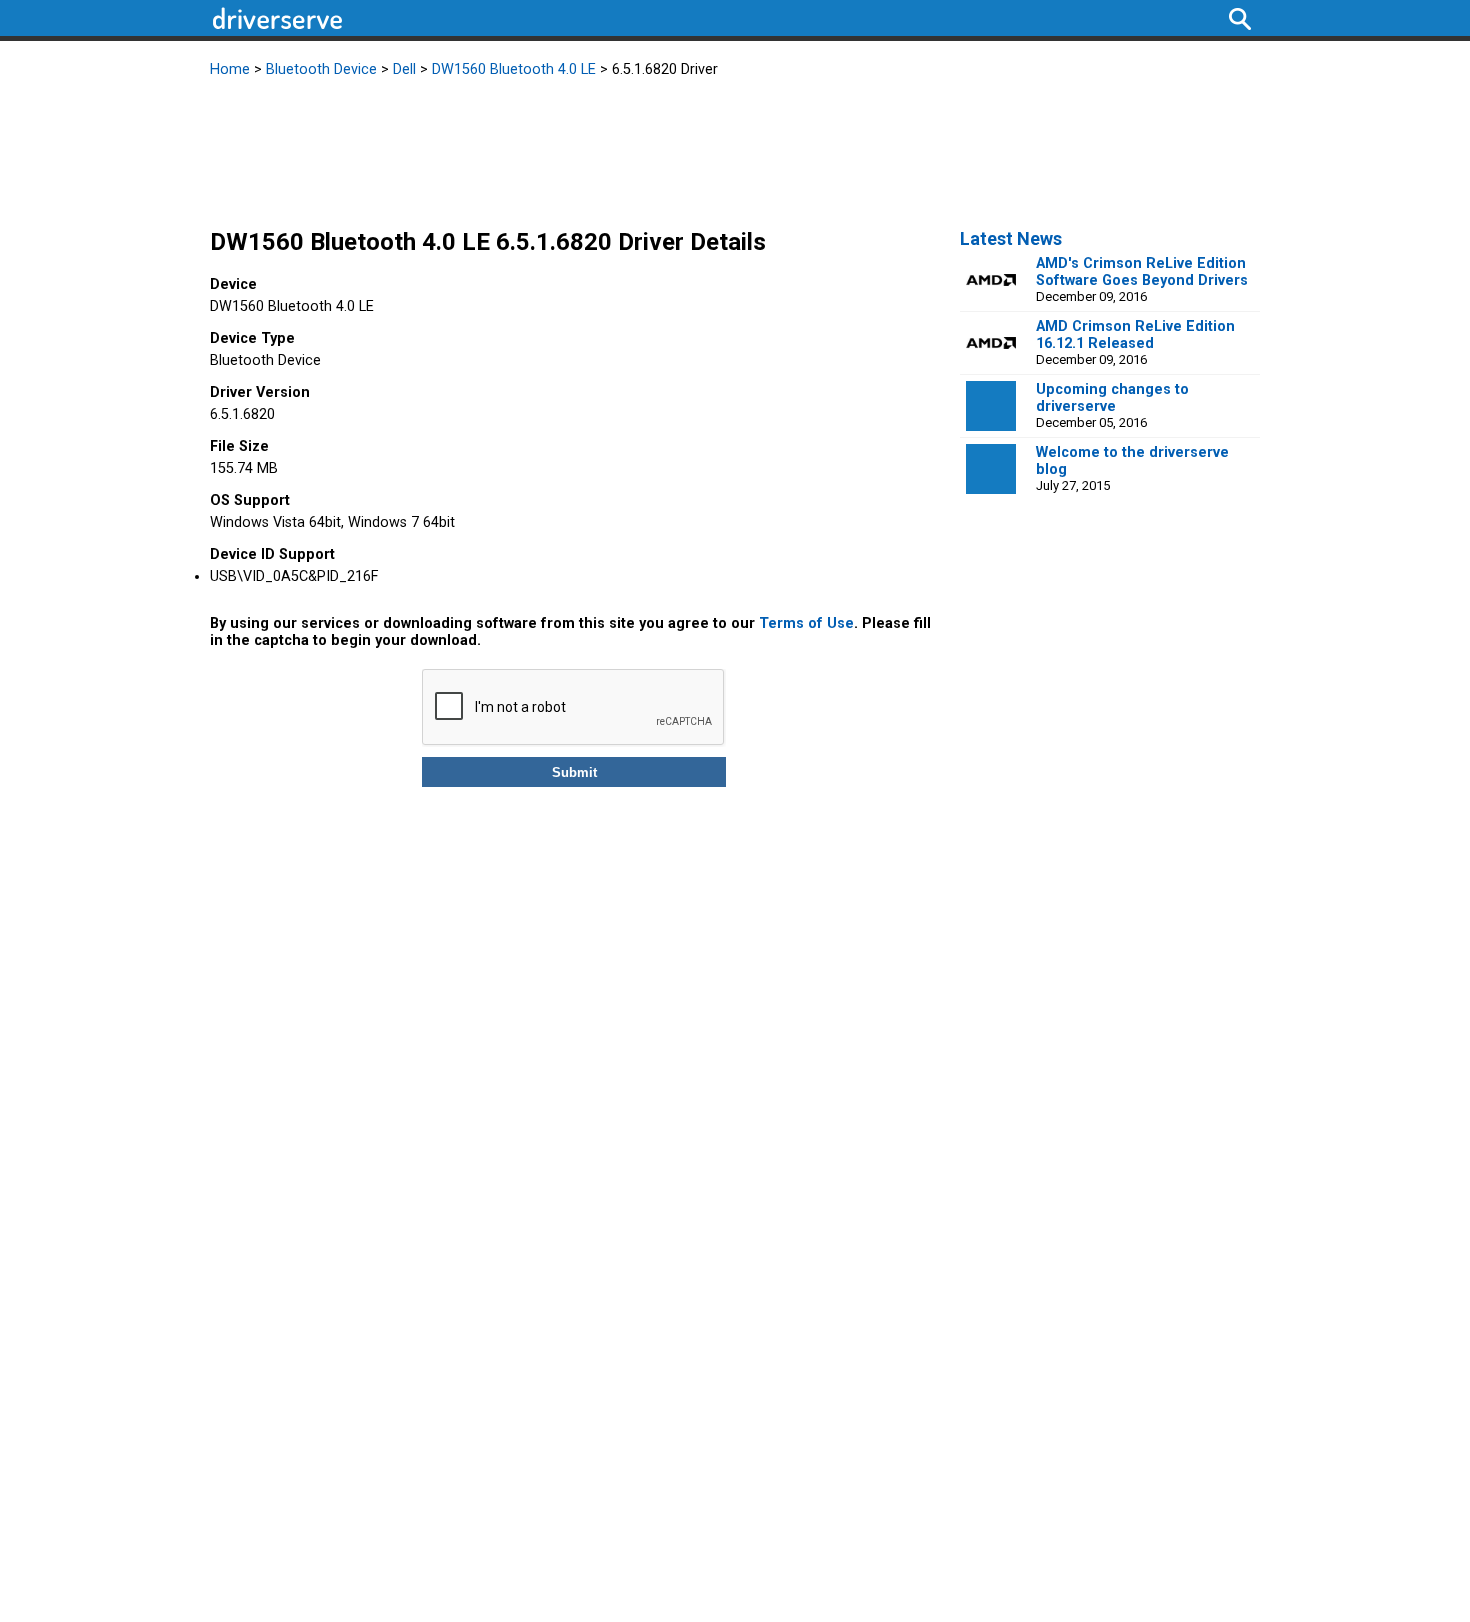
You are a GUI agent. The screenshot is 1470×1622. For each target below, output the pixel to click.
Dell (404, 69)
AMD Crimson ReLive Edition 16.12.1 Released (1135, 335)
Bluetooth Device (321, 69)
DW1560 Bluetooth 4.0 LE (514, 69)
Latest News (1011, 238)
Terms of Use (806, 623)
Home (230, 69)
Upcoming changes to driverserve (1112, 398)
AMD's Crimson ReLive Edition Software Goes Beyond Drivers (1142, 272)
